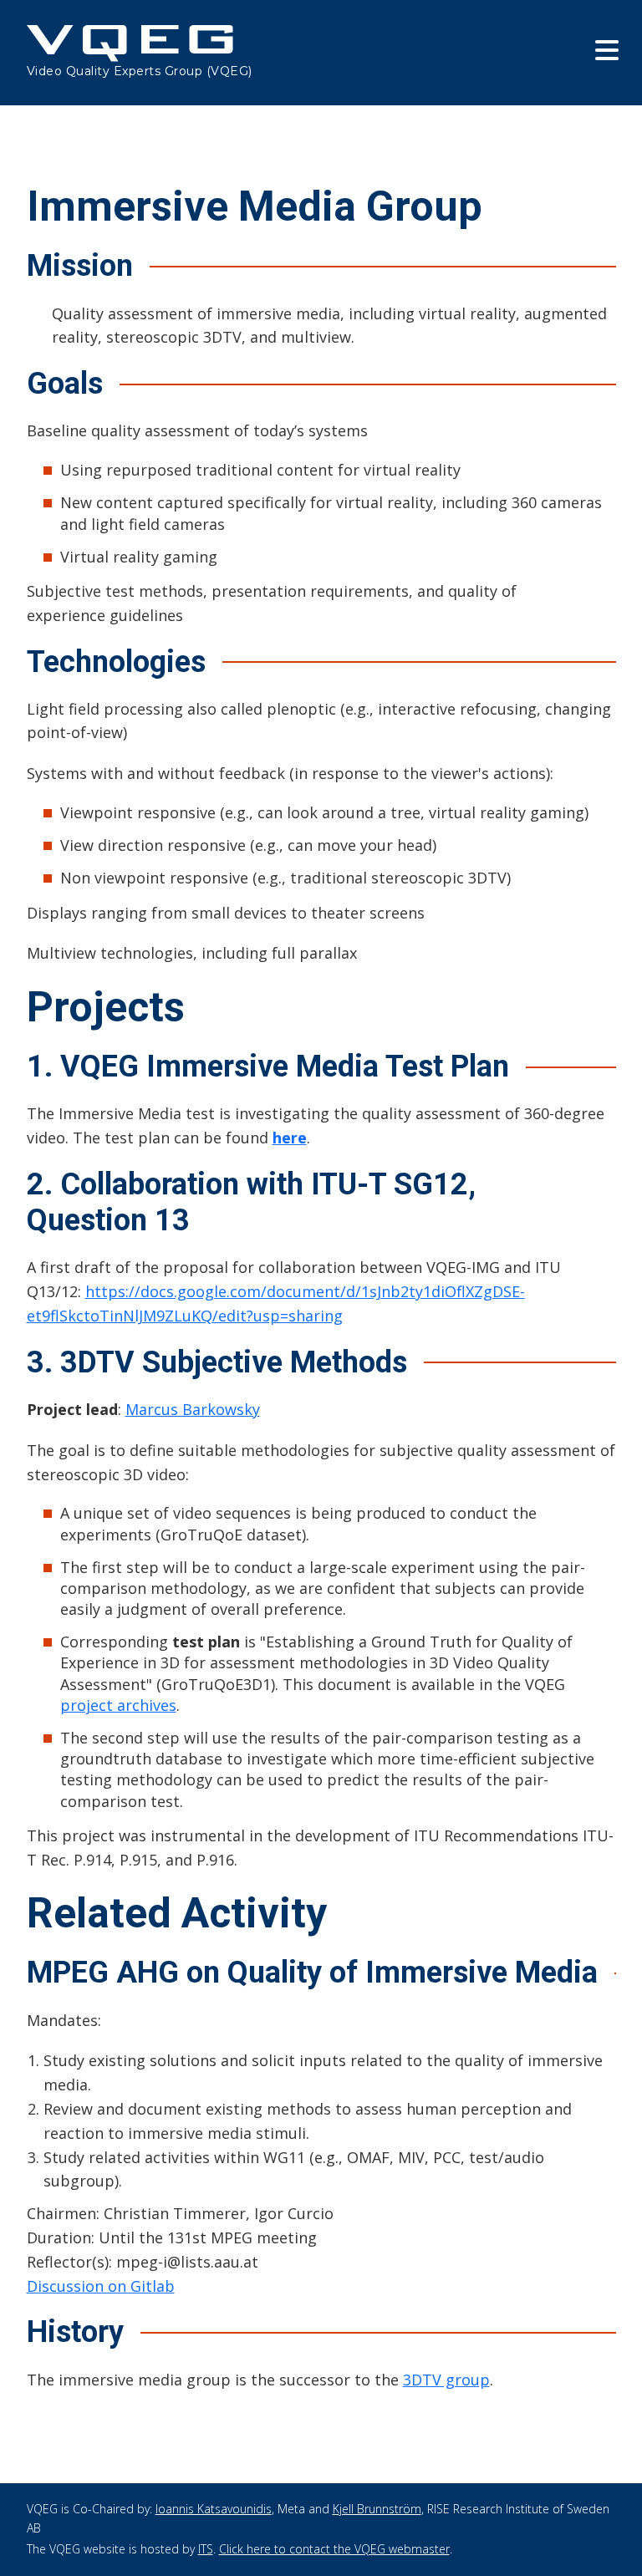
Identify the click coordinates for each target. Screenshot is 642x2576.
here (290, 1138)
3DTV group (446, 2380)
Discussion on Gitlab (101, 2286)
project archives (118, 1705)
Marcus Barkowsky (193, 1409)
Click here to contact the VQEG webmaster (334, 2549)
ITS (206, 2549)
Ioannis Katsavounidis (214, 2509)
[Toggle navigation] (606, 50)
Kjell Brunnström (377, 2509)
